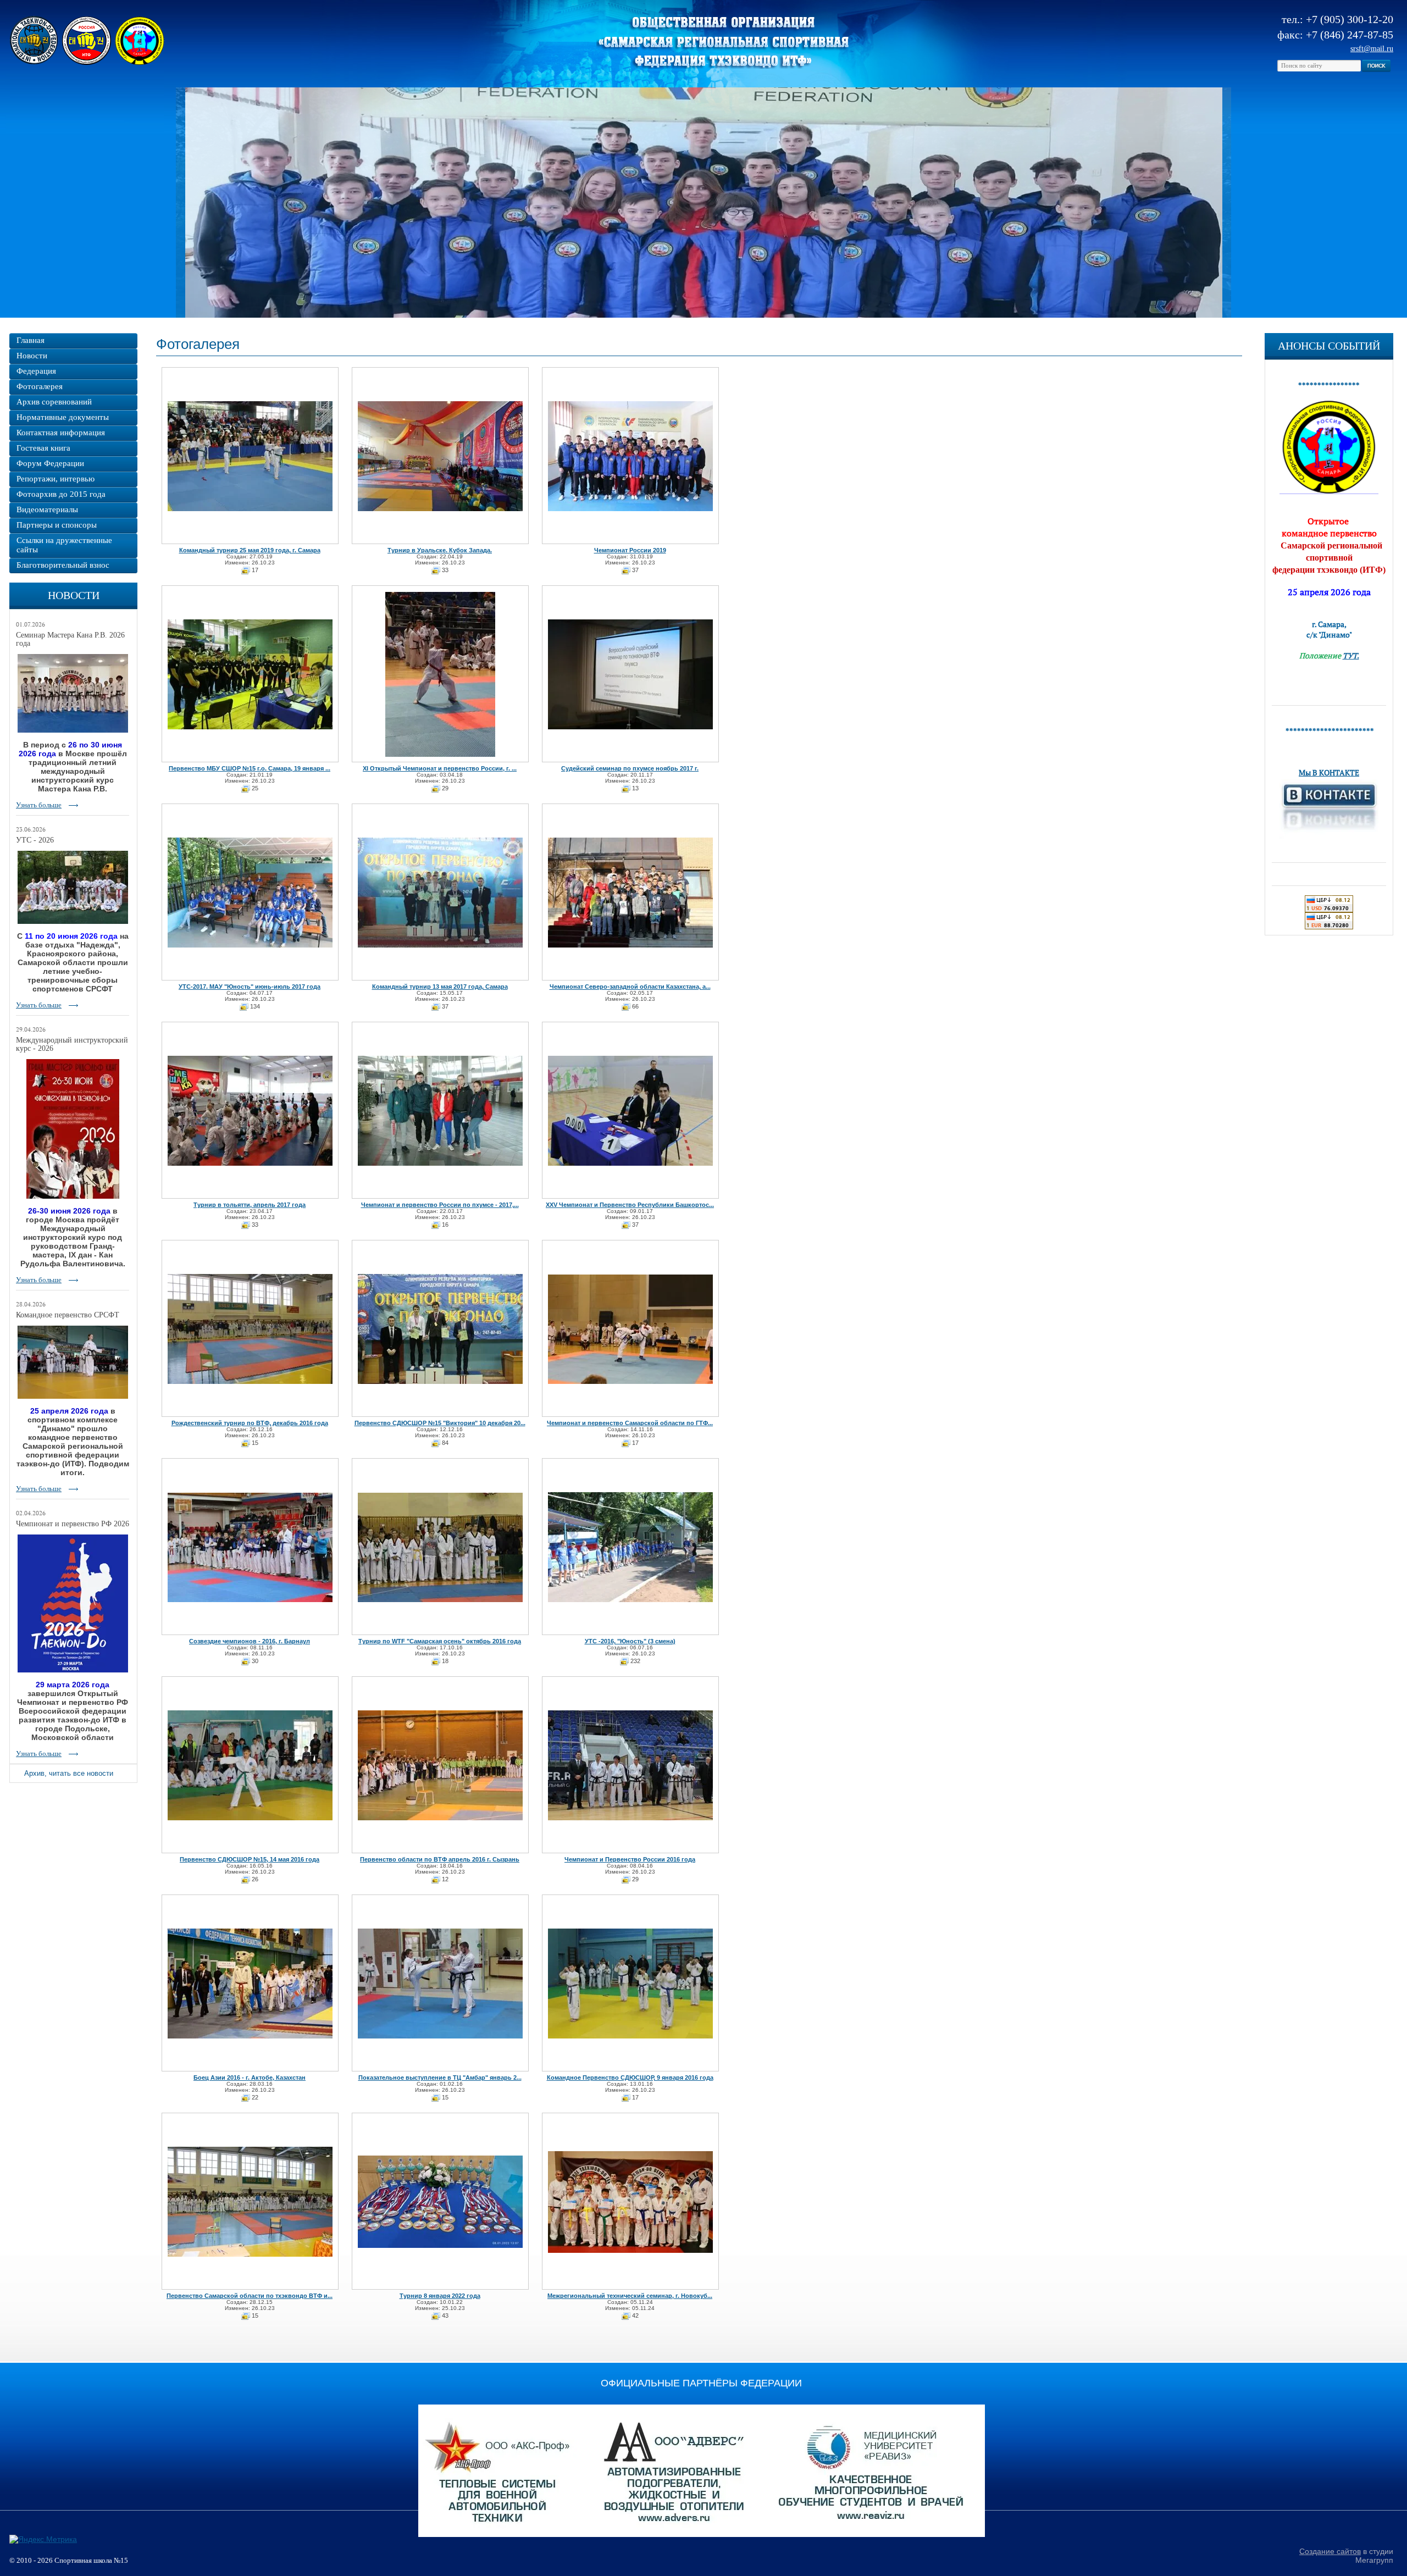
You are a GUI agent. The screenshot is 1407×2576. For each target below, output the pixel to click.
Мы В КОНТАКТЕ (1329, 772)
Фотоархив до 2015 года (61, 494)
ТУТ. (1351, 655)
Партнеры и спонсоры (57, 525)
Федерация (36, 371)
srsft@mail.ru (1372, 49)
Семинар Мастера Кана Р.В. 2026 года (70, 639)
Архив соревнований (54, 402)
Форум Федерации (50, 463)
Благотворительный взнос (63, 565)
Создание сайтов (1330, 2551)
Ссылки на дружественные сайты (64, 545)
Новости (32, 356)
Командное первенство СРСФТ (68, 1315)
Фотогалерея (40, 386)
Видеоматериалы (47, 509)
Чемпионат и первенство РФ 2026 (73, 1524)
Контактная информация (61, 433)
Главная (31, 340)
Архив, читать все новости (69, 1773)
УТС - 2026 (35, 840)
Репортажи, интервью (56, 479)
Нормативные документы (63, 417)
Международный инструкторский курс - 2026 (72, 1044)
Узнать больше (39, 805)
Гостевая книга (43, 448)
